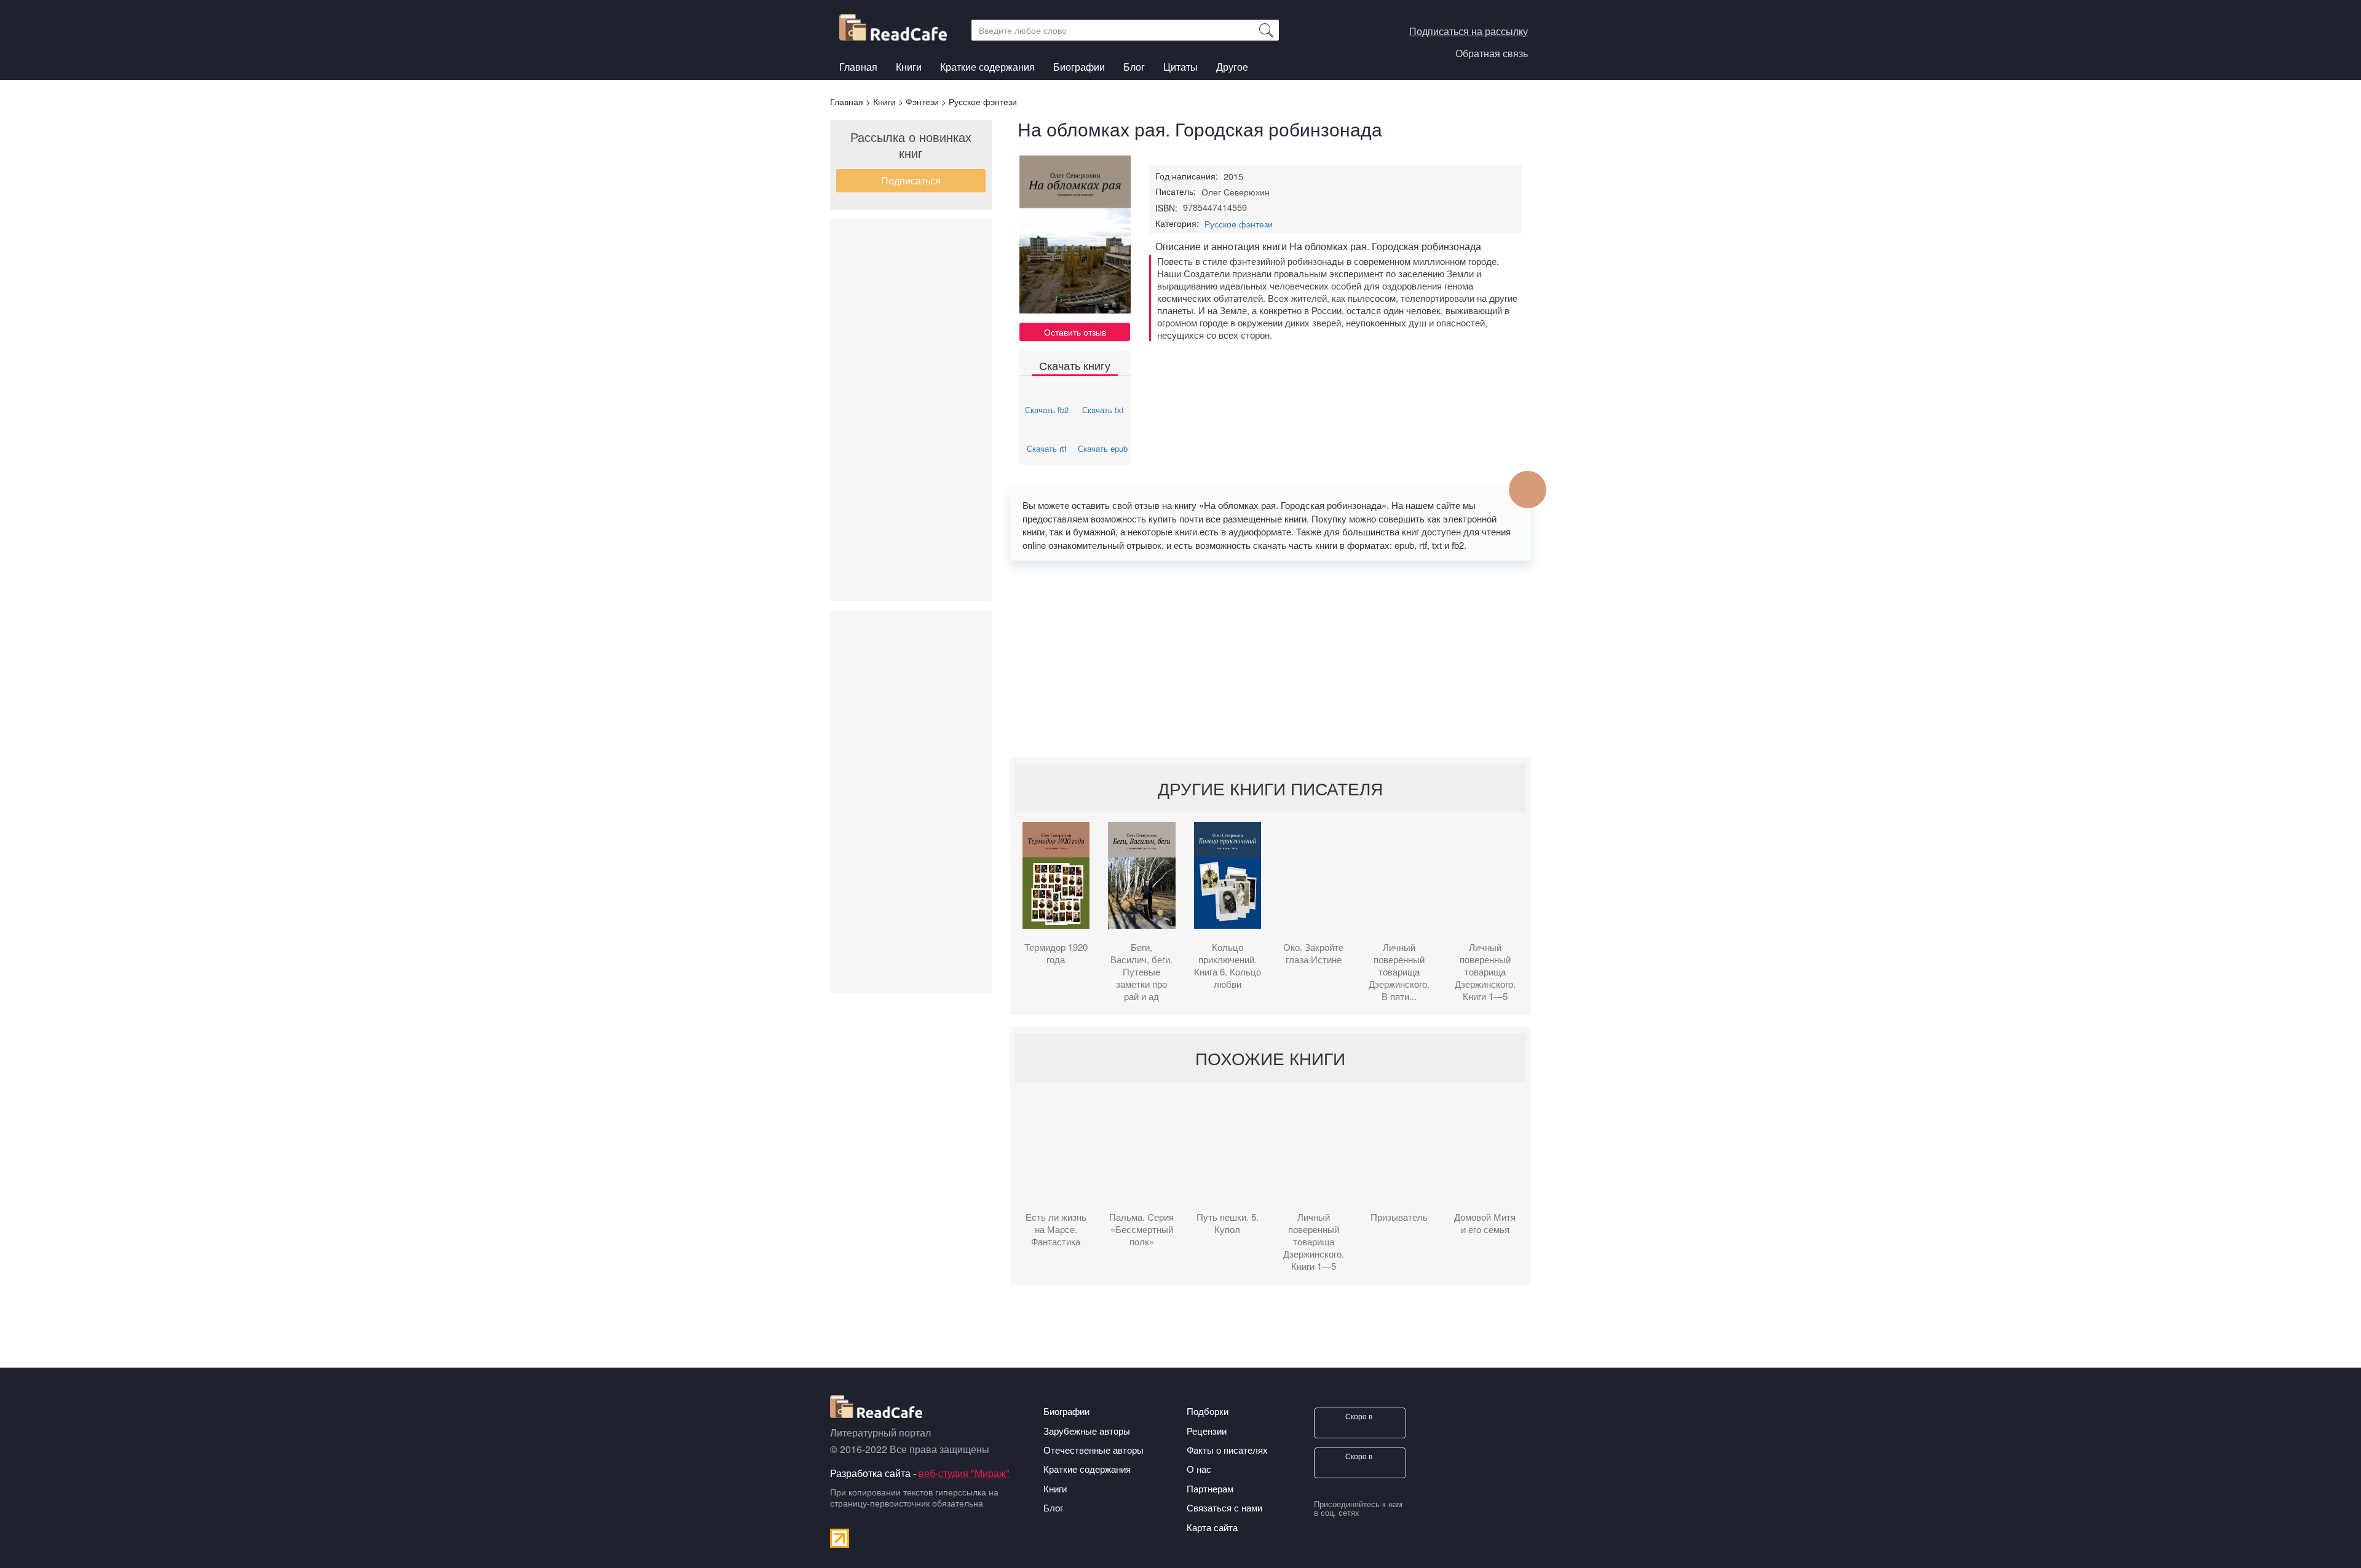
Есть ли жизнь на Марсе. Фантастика (1056, 1229)
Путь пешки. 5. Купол (1228, 1223)
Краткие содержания (987, 67)
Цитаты (1180, 67)
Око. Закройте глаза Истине (1313, 953)
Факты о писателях (1227, 1450)
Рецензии (1207, 1431)
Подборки (1208, 1411)
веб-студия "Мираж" (964, 1473)
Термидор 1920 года (1056, 953)
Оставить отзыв (1075, 332)
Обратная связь (1492, 53)
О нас (1199, 1469)
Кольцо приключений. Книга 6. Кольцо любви (1228, 966)
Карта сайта (1212, 1527)
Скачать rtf (1047, 448)
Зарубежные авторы (1087, 1431)
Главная (858, 67)
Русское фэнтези (1239, 224)
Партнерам (1210, 1488)
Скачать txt (1103, 410)
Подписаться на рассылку (1469, 31)
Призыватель (1399, 1217)
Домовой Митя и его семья (1485, 1223)
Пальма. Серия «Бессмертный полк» (1141, 1229)
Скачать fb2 (1047, 410)
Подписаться (911, 180)
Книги (909, 67)
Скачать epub (1103, 448)
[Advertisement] (911, 410)
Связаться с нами (1224, 1507)
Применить (1266, 30)
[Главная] (898, 24)
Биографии (1079, 67)
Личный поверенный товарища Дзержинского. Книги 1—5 (1485, 972)
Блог (1134, 67)
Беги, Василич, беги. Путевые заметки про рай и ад (1141, 972)
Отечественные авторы (1093, 1450)
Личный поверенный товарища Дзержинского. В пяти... (1399, 972)
